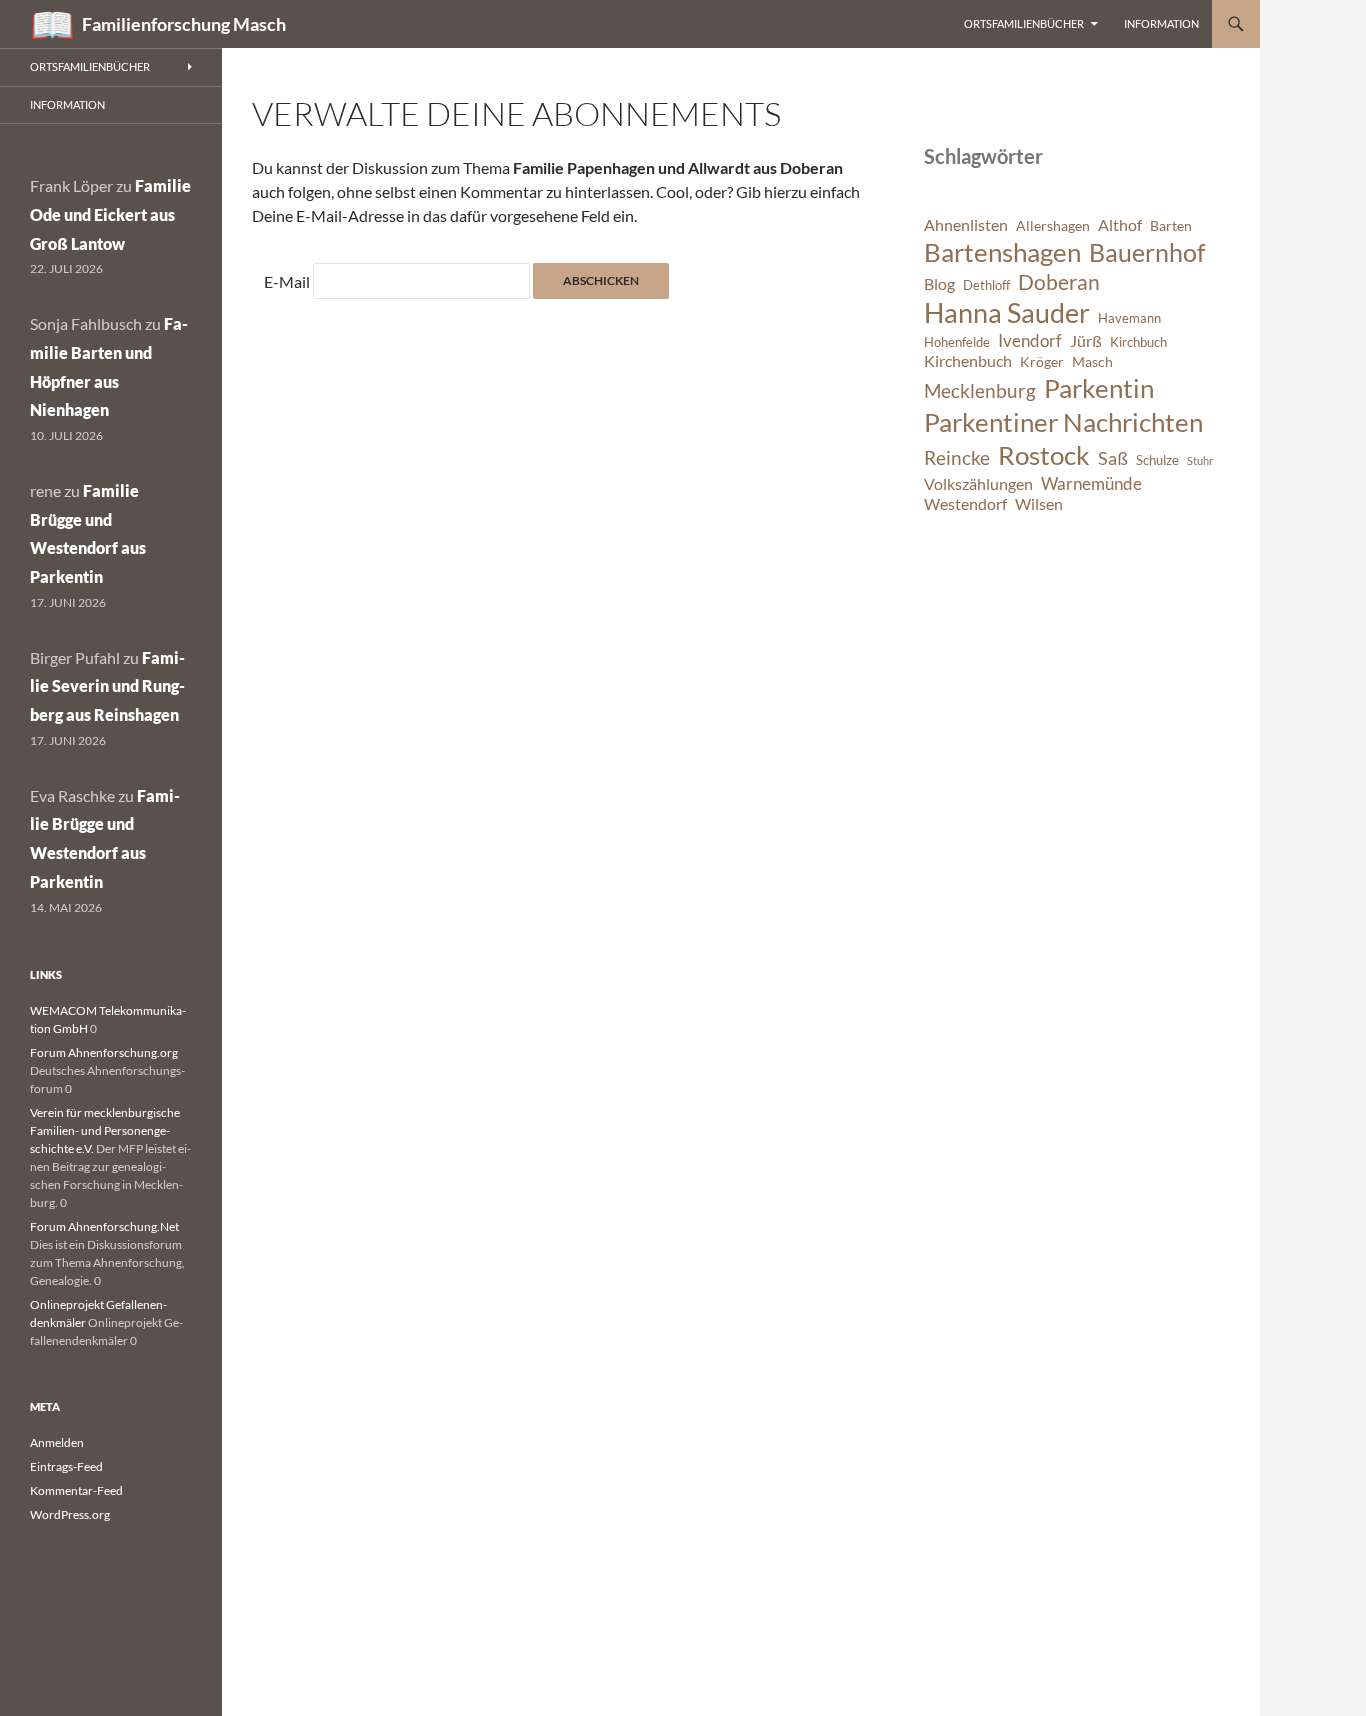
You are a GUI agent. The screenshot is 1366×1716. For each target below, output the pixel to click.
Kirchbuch (1138, 342)
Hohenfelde (957, 342)
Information (1161, 23)
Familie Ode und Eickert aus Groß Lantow (110, 214)
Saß (1113, 458)
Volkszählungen (978, 484)
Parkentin (1099, 388)
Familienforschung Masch (184, 24)
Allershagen (1053, 225)
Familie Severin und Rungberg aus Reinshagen (107, 686)
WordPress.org (70, 1514)
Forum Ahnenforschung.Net (104, 1226)
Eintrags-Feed (66, 1466)
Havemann (1129, 318)
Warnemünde (1091, 483)
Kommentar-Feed (76, 1490)
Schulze (1157, 460)
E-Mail (287, 281)
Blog (939, 284)
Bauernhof (1147, 252)
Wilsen (1039, 504)
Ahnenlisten (966, 225)
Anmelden (57, 1442)
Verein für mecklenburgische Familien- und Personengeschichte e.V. (105, 1130)
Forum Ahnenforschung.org (104, 1052)
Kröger (1042, 361)
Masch (1092, 361)
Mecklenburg (980, 390)
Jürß (1086, 341)
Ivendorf (1030, 340)
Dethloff (986, 285)
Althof (1120, 225)
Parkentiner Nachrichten (1063, 422)
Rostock (1044, 455)
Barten (1171, 225)
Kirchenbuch (968, 361)
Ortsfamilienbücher (1024, 23)
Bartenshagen (1002, 252)
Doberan (1059, 282)
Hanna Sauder (1007, 313)
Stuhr (1200, 460)
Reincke (957, 457)
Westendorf (965, 504)
